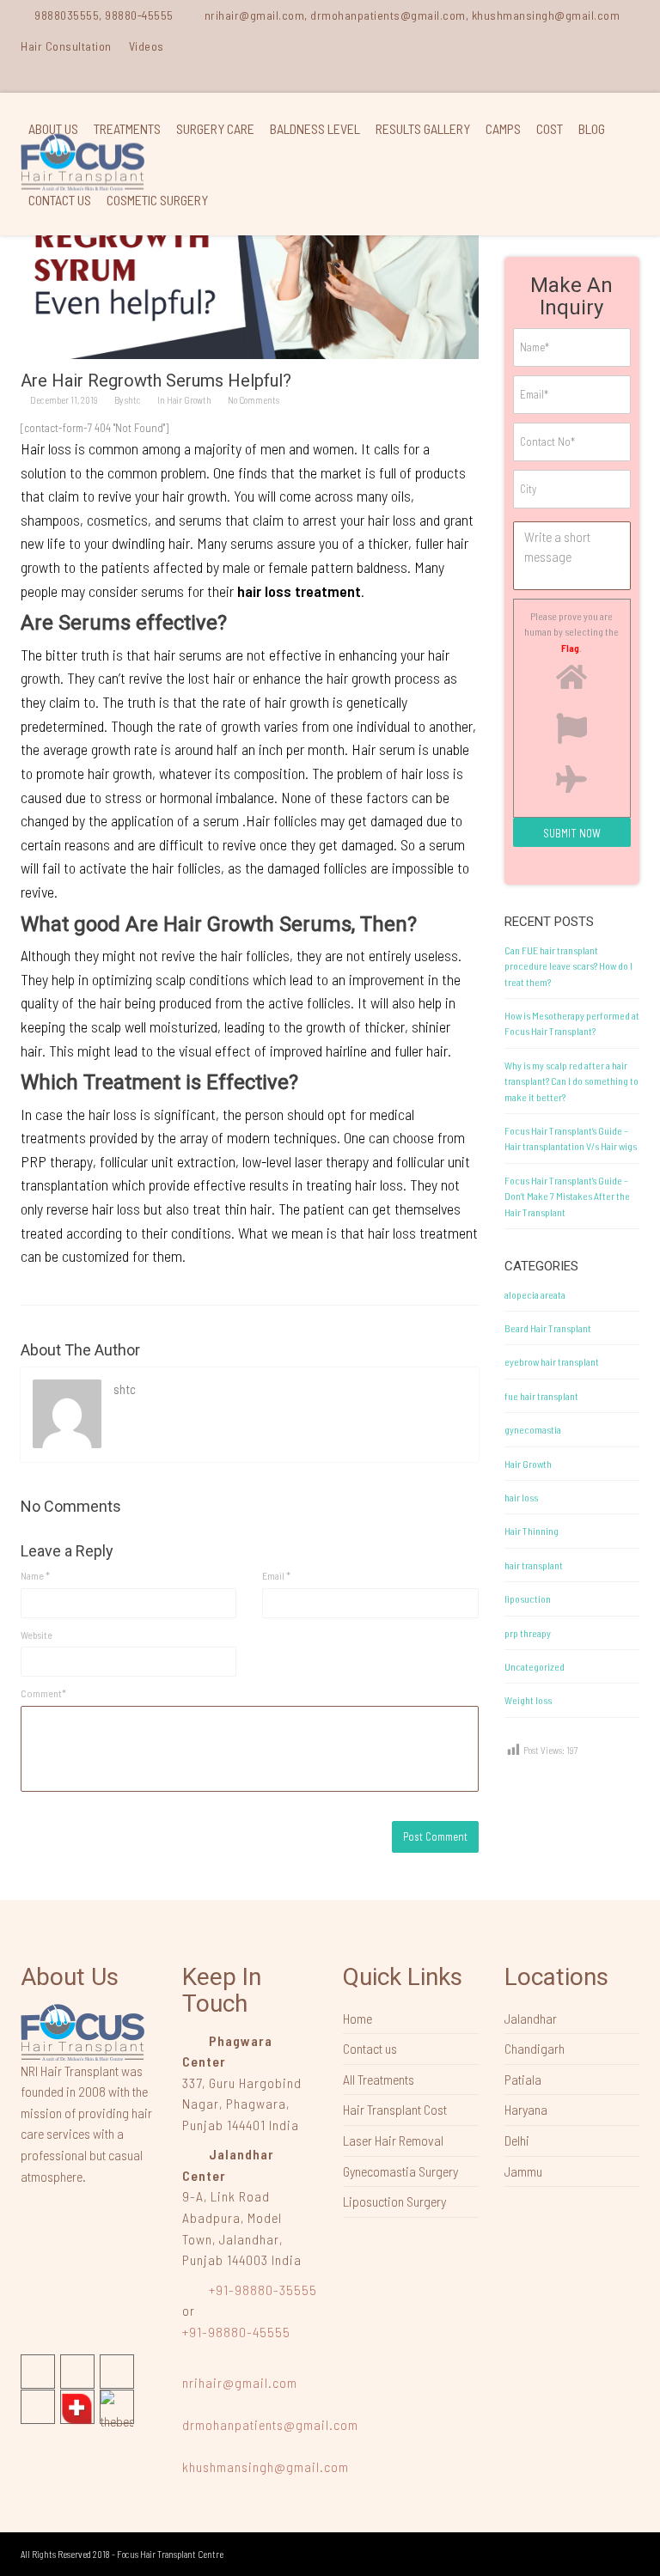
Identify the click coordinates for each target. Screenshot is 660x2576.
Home (357, 2018)
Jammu (523, 2171)
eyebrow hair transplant (552, 1361)
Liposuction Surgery (394, 2201)
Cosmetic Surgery (157, 200)
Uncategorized (535, 1666)
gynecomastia (533, 1429)
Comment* (43, 1693)
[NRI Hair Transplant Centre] (82, 2031)
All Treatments (379, 2079)
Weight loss (528, 1700)
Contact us (60, 200)
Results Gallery (423, 128)
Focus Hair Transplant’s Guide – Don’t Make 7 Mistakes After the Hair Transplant (567, 1196)
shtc (133, 400)
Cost (550, 128)
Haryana (526, 2109)
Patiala (523, 2079)
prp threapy (528, 1633)
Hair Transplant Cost (395, 2109)
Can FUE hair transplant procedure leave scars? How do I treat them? (568, 966)
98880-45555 (139, 15)
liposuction (528, 1599)
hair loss (521, 1497)
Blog (592, 128)
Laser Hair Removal (393, 2140)
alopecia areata (535, 1294)
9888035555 (67, 15)
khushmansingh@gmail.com (266, 2466)
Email (276, 1575)
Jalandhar (531, 2018)
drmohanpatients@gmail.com (270, 2424)
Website (37, 1635)
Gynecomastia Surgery (400, 2171)
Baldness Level (315, 128)
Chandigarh (535, 2048)
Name (35, 1575)
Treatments (127, 128)
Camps (503, 128)
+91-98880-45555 (236, 2332)
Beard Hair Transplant (548, 1328)
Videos (147, 46)
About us (53, 128)
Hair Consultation (66, 46)
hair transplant (534, 1565)
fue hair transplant (541, 1396)
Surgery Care (215, 128)
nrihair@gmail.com (240, 2382)
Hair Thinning (532, 1531)
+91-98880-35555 (261, 2290)
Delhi (517, 2140)
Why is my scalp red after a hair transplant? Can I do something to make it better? (571, 1081)
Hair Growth (189, 400)
